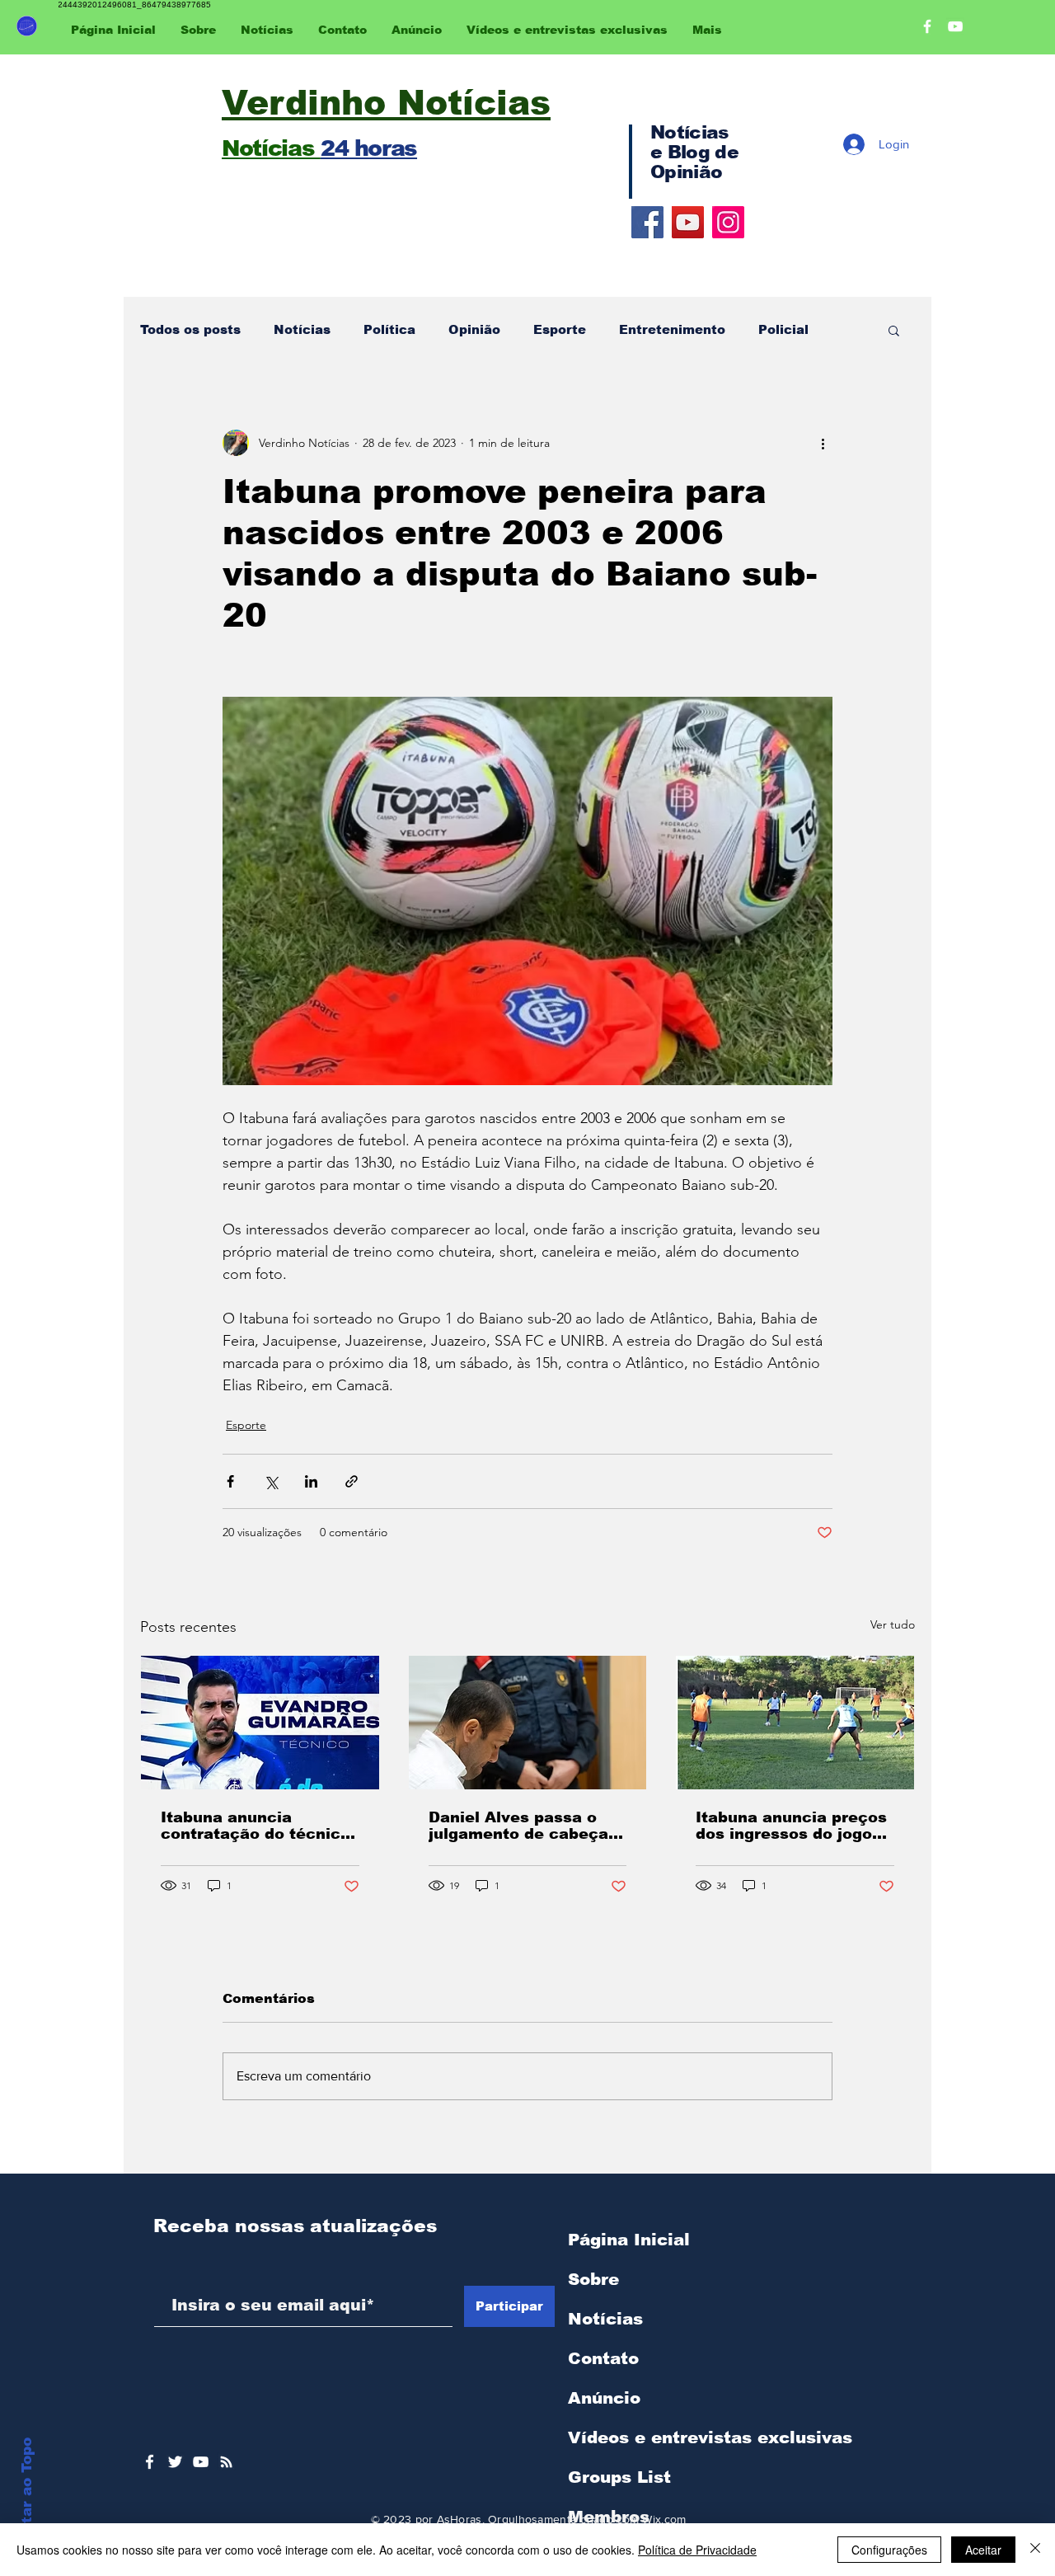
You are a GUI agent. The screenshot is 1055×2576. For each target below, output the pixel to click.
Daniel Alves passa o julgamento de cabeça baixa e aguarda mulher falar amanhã (524, 1826)
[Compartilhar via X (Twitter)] (271, 1481)
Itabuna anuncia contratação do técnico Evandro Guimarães (256, 1826)
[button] (894, 330)
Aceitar (983, 2550)
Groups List (619, 2477)
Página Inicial (629, 2240)
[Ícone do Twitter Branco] (175, 2462)
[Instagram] (728, 222)
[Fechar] (1035, 2550)
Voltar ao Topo (27, 2493)
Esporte (560, 329)
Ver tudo (893, 1624)
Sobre (593, 2279)
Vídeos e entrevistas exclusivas (710, 2437)
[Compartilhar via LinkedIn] (311, 1481)
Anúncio (604, 2398)
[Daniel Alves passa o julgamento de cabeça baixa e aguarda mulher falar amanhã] (528, 1723)
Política (389, 329)
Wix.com (664, 2519)
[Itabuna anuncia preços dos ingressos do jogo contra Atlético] (795, 1723)
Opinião (474, 329)
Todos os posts (190, 329)
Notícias (302, 329)
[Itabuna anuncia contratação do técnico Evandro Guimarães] (260, 1723)
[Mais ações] (823, 443)
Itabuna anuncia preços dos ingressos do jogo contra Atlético (791, 1826)
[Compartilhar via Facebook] (230, 1481)
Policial (783, 329)
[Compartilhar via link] (352, 1481)
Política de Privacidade (697, 2550)
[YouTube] (688, 222)
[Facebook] (647, 222)
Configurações (889, 2550)
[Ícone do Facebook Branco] (150, 2462)
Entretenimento (672, 329)
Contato (603, 2358)
